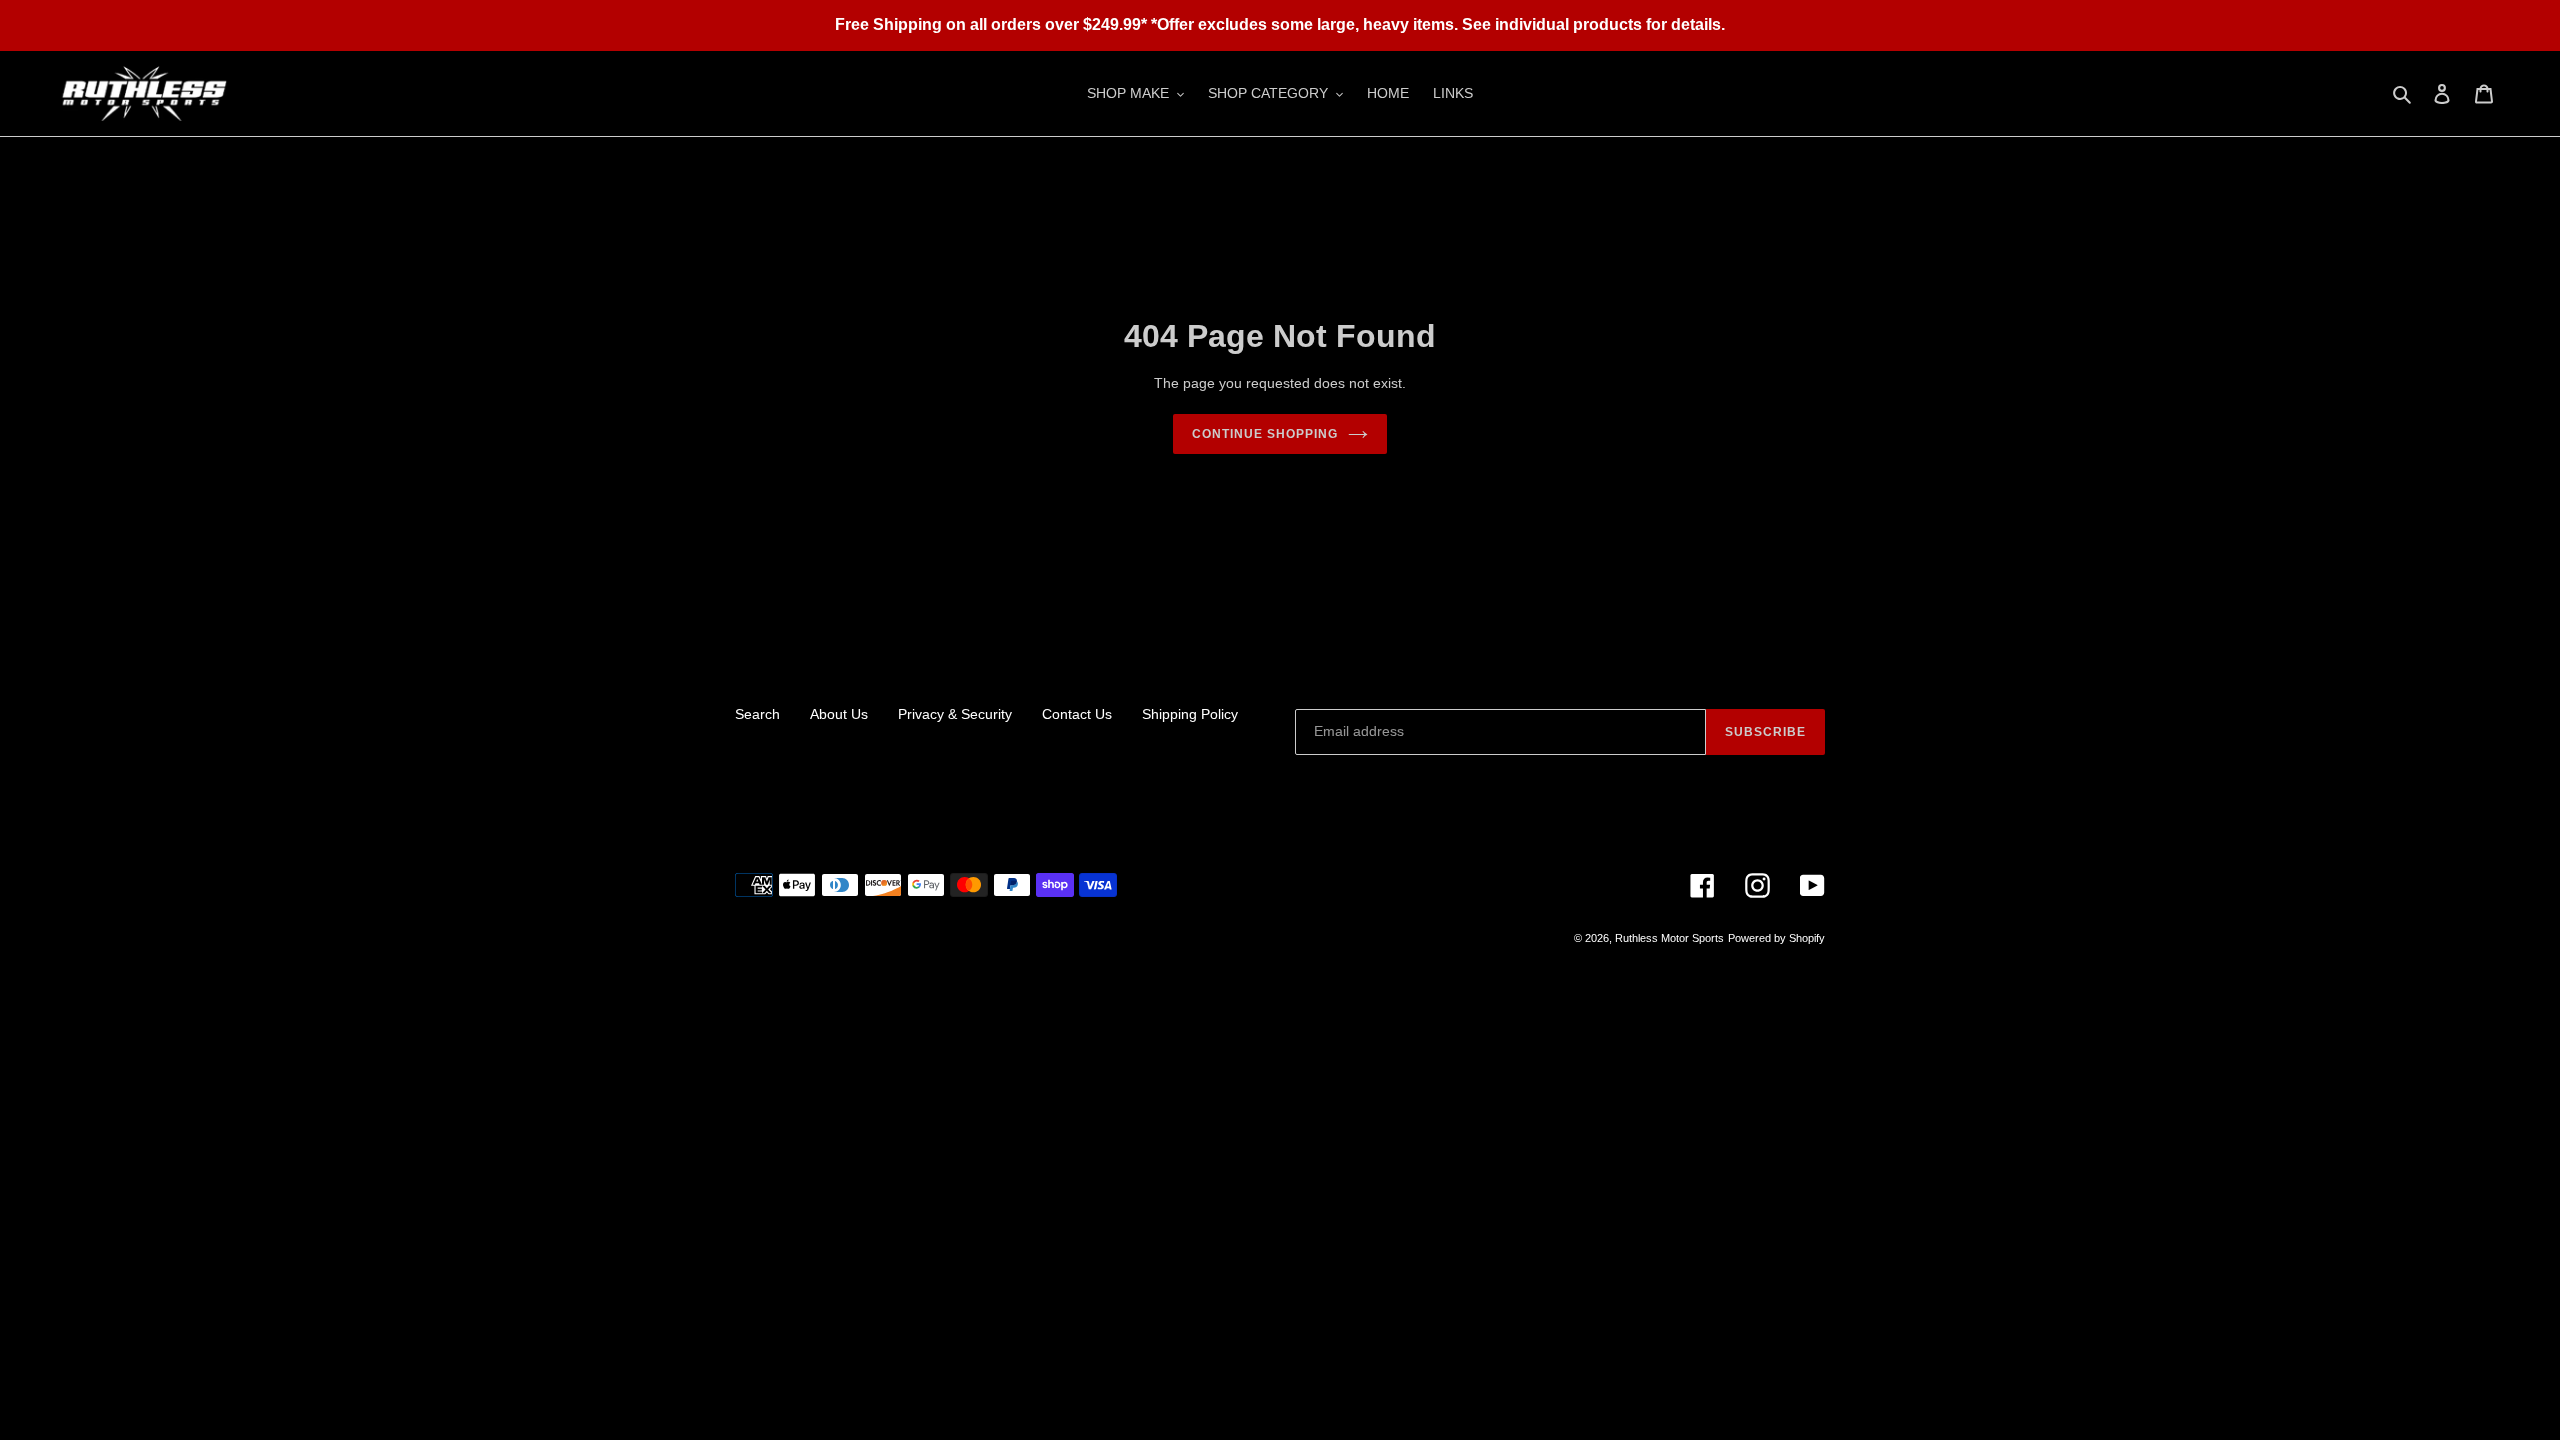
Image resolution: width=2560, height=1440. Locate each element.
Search (757, 714)
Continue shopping (1264, 434)
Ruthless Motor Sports (1669, 938)
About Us (839, 714)
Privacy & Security (955, 714)
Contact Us (1077, 714)
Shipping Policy (1190, 714)
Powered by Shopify (1776, 938)
